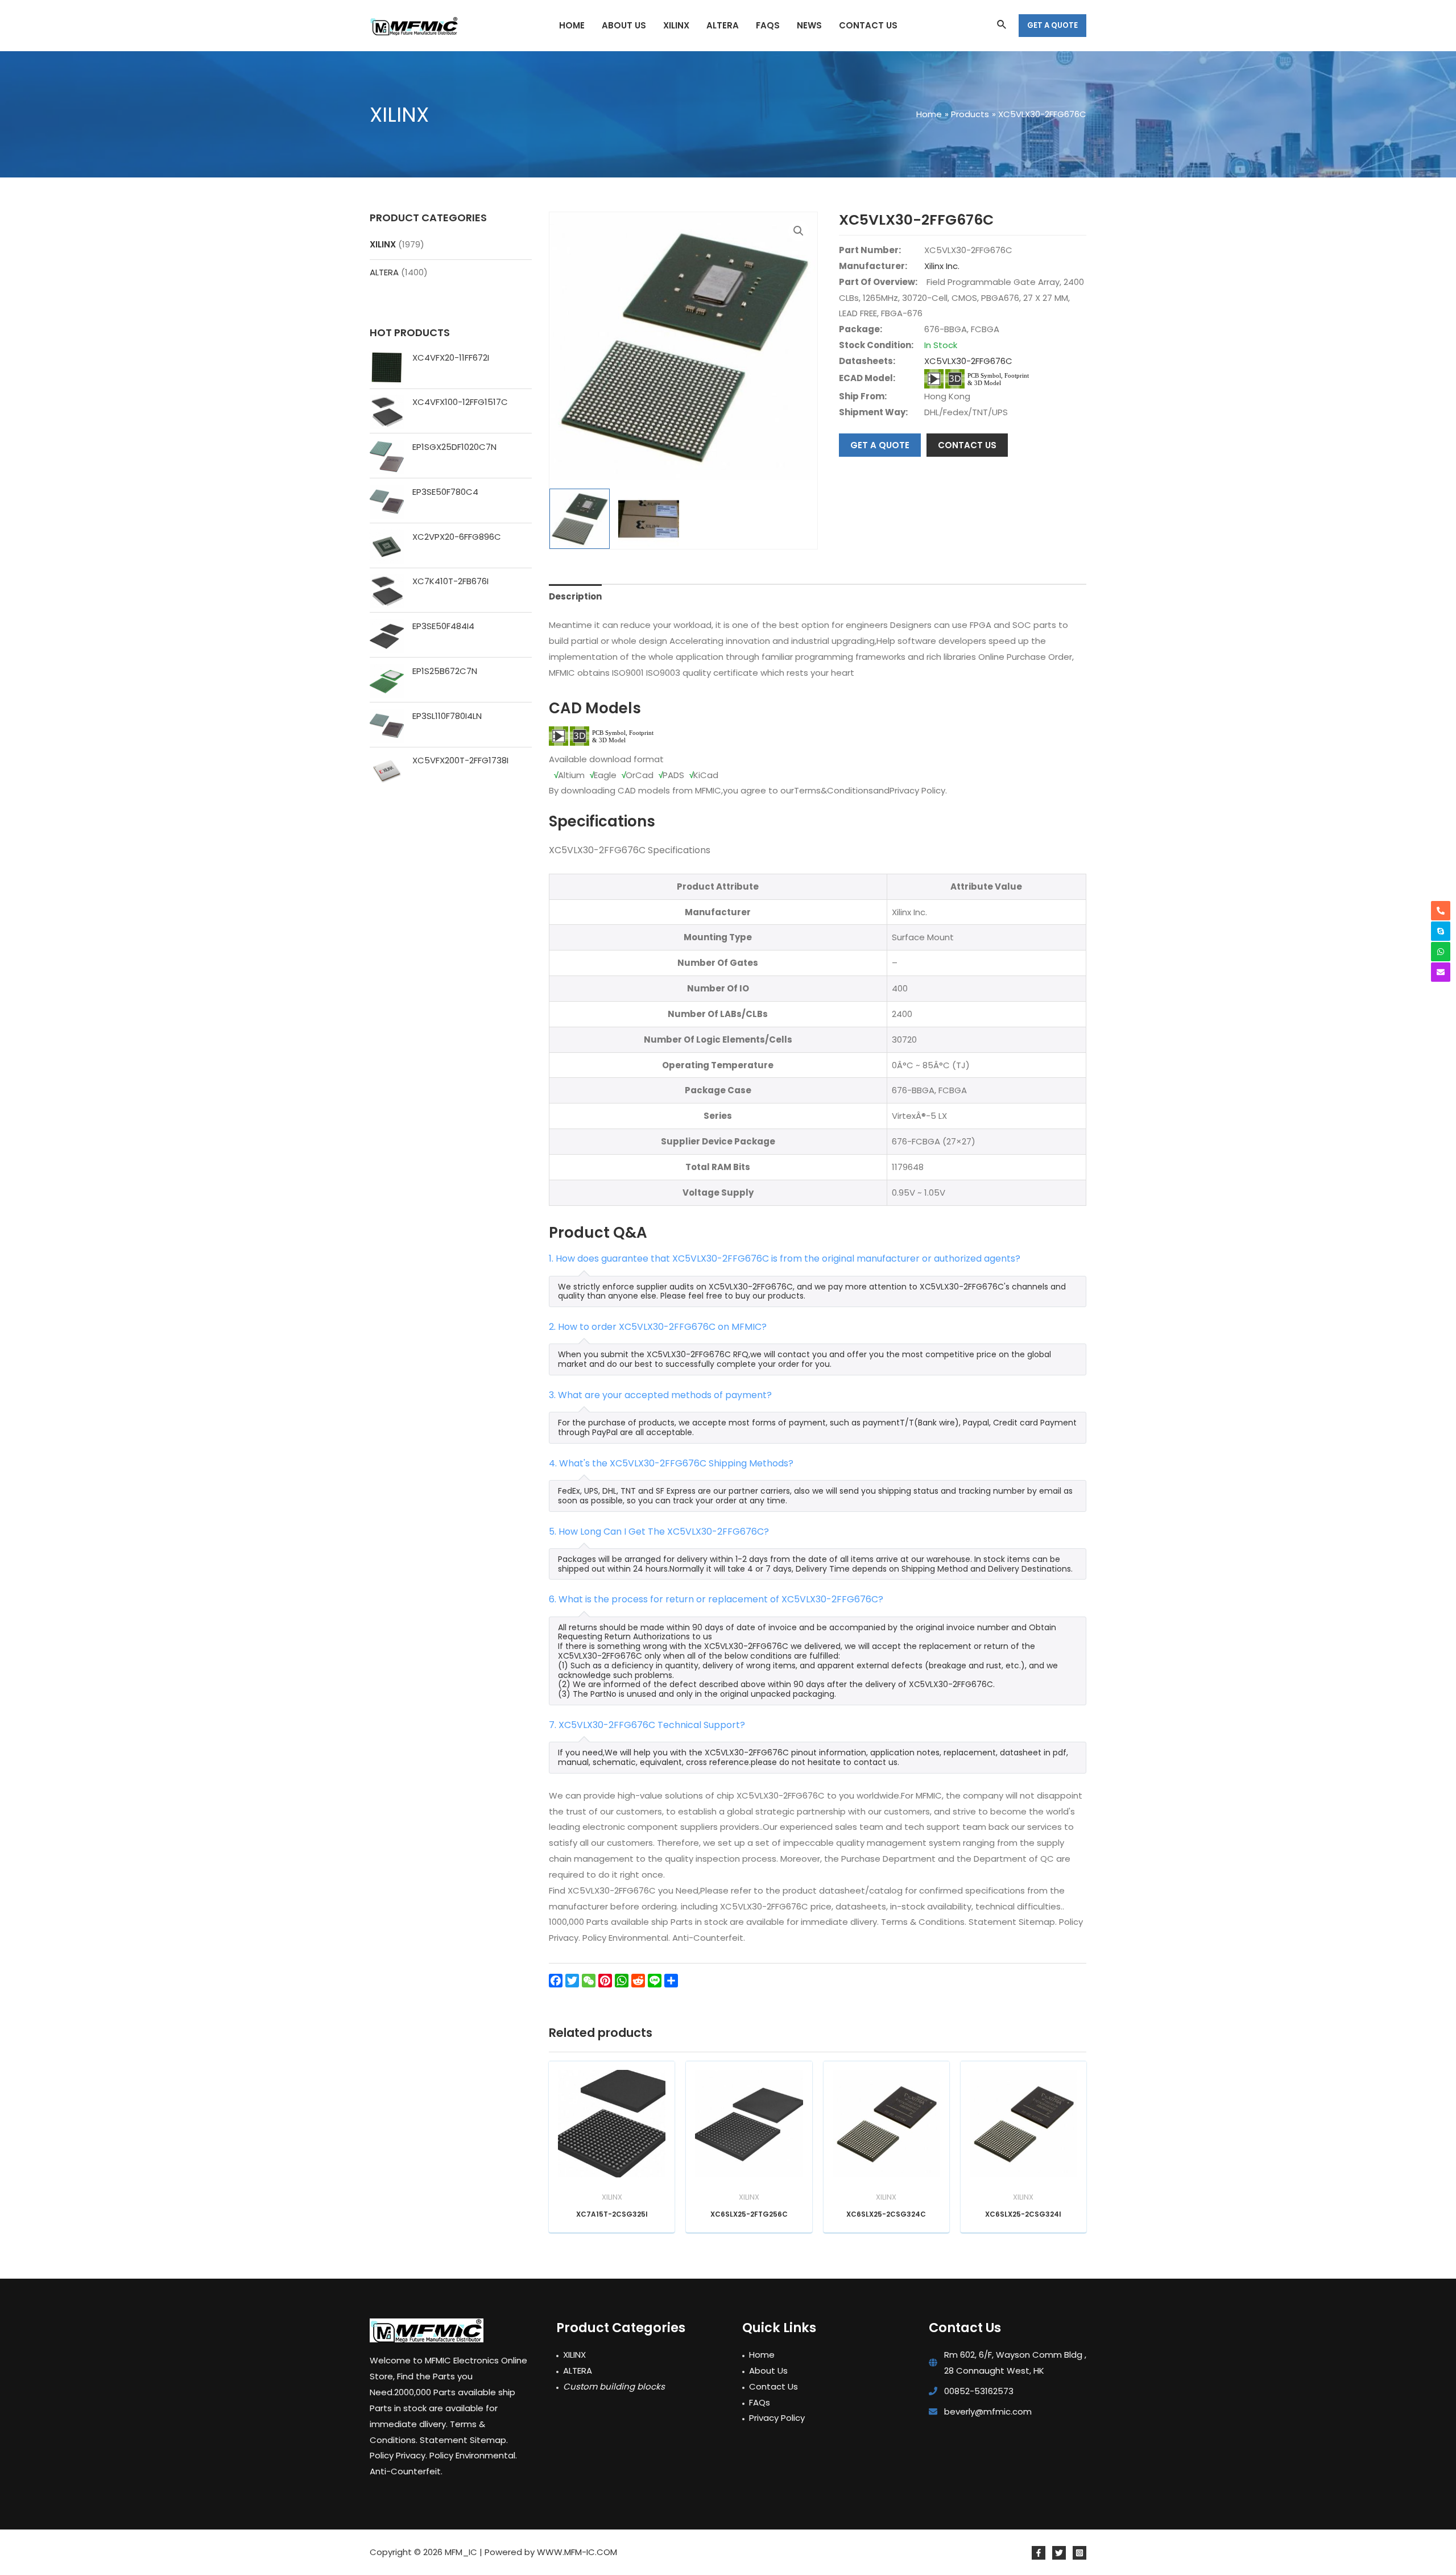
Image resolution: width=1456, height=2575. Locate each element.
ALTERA (384, 272)
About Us (768, 2371)
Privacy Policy (777, 2418)
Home (762, 2355)
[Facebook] (1039, 2553)
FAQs (760, 2402)
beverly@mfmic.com (988, 2411)
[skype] (1441, 931)
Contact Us (773, 2386)
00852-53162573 (979, 2391)
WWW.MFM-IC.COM (577, 2552)
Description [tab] (575, 596)
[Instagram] (1079, 2553)
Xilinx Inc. (942, 266)
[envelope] (1441, 972)
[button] (799, 231)
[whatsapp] (1441, 952)
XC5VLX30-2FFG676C (968, 361)
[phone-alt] (1441, 911)
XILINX (383, 244)
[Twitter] (1059, 2553)
